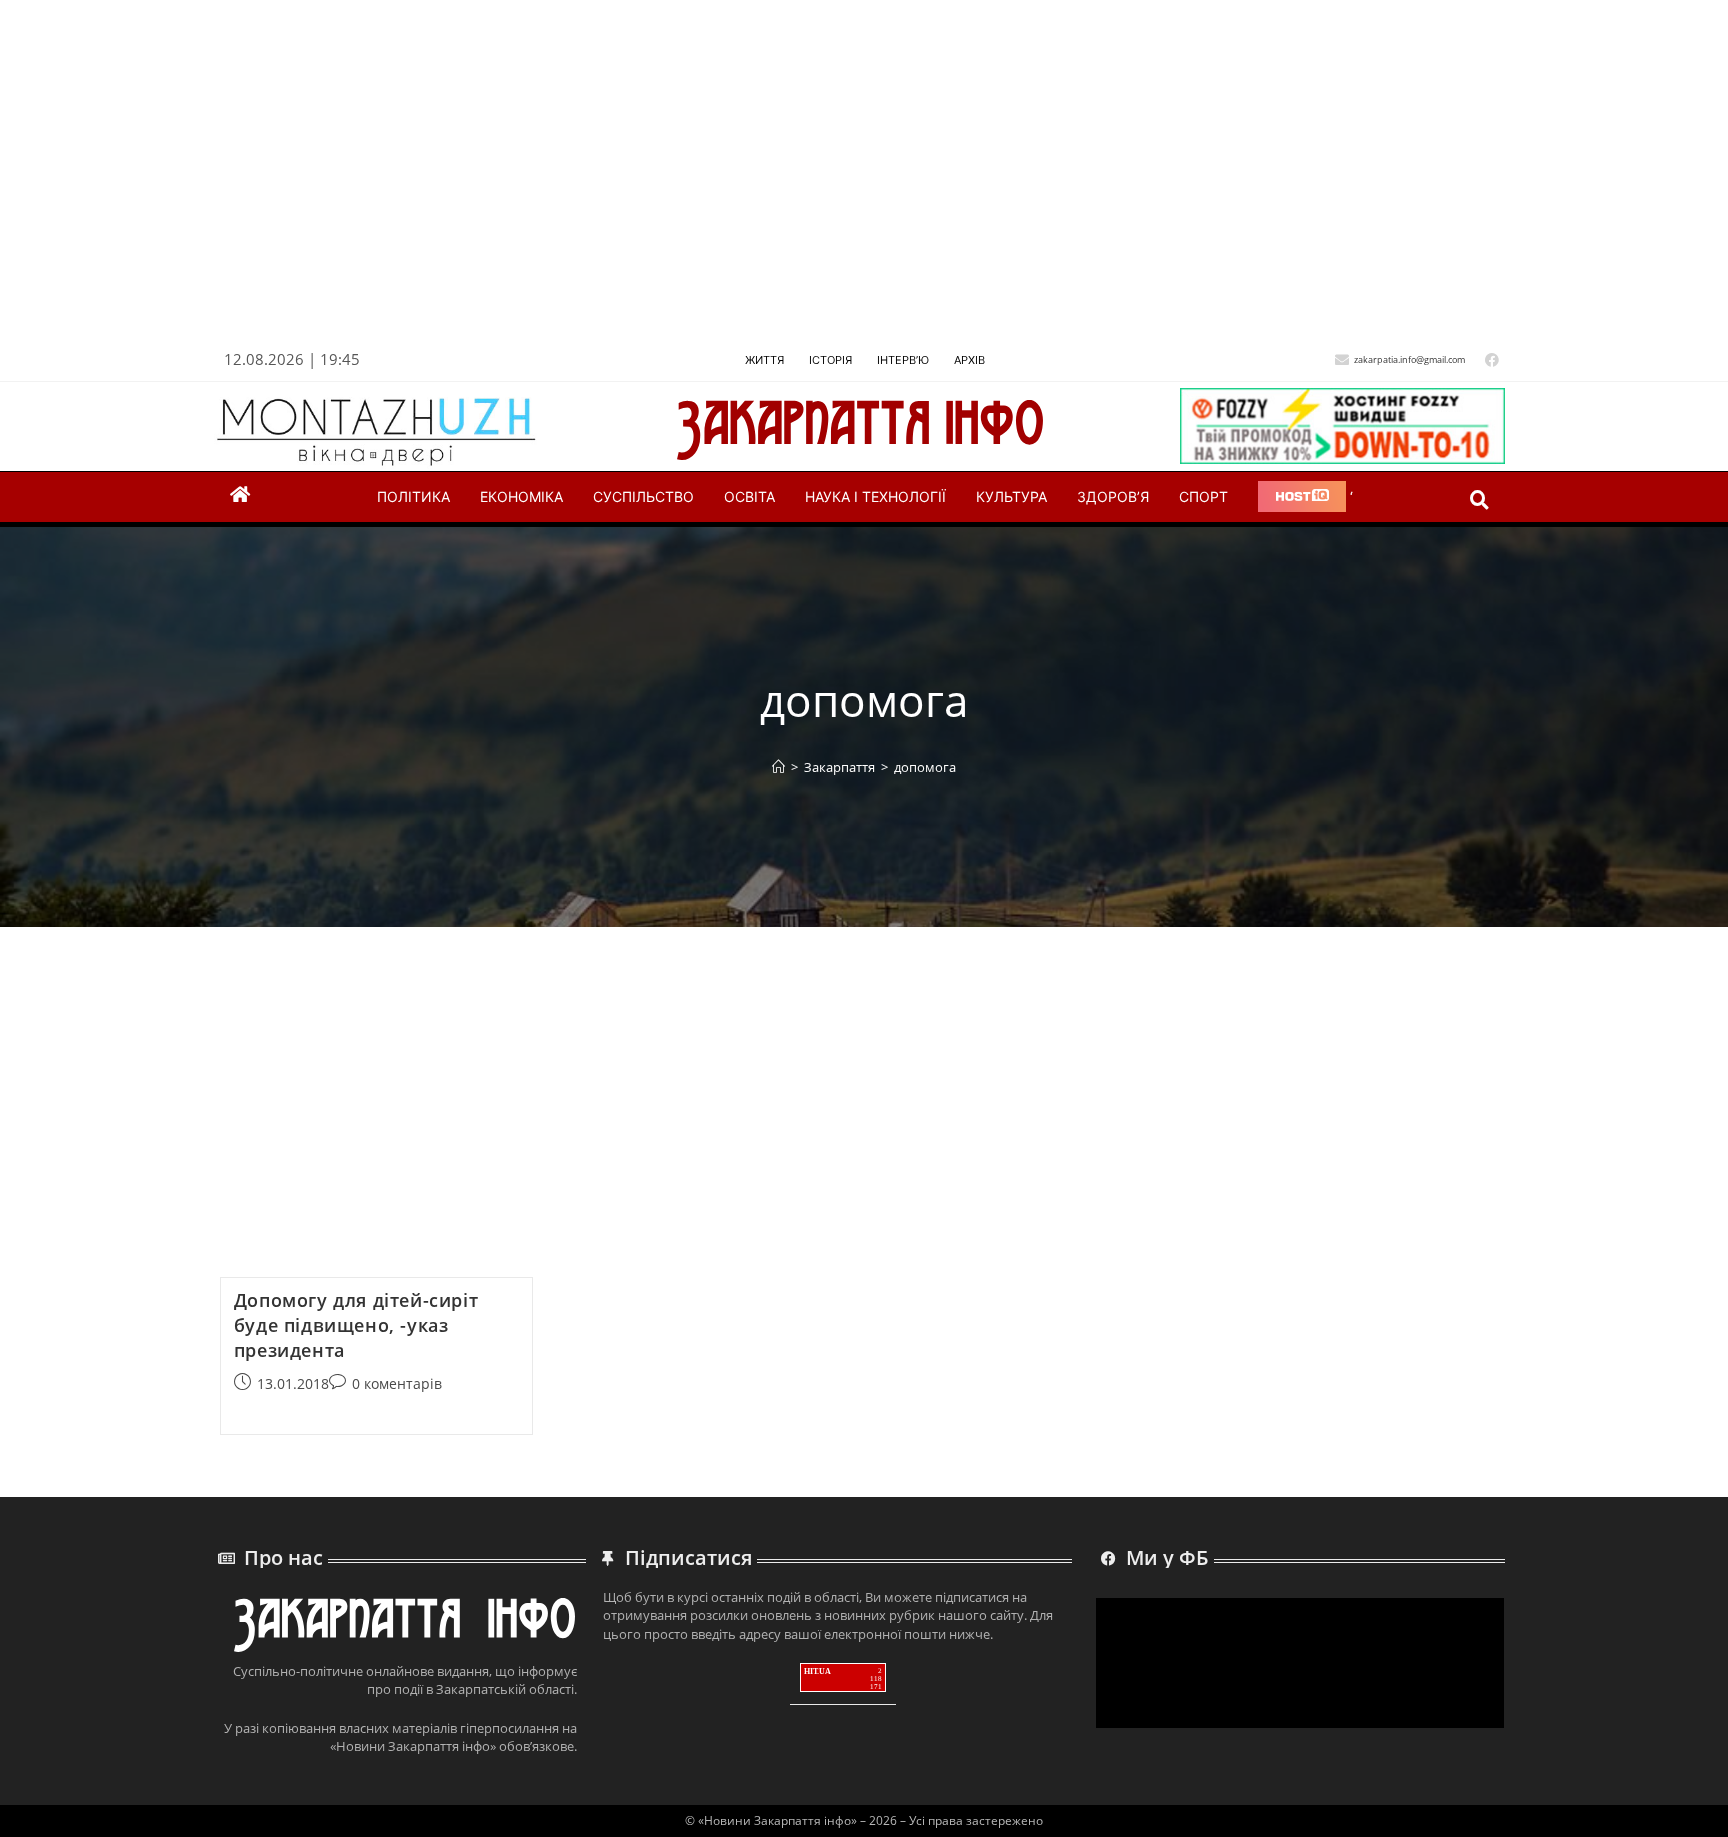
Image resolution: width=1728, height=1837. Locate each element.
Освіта (749, 496)
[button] (1479, 499)
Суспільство (643, 496)
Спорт (1203, 496)
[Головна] (778, 767)
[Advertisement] (816, 179)
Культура (1011, 496)
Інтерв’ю (903, 360)
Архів (969, 360)
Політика (413, 496)
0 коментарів (397, 1383)
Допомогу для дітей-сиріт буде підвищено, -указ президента (356, 1325)
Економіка (521, 496)
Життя (764, 360)
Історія (830, 360)
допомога (925, 767)
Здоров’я (1113, 496)
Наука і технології (875, 496)
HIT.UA (817, 1671)
